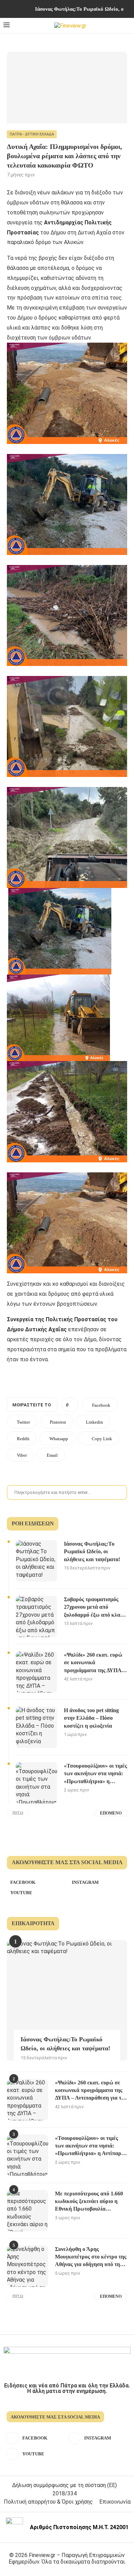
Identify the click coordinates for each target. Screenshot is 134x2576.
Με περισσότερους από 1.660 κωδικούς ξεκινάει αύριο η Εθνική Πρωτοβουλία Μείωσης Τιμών (89, 2202)
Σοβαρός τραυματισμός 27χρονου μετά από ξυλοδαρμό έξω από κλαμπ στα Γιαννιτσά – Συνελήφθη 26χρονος (95, 1608)
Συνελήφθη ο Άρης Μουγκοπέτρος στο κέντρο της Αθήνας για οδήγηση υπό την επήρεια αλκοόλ (91, 2257)
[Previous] (20, 9)
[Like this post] (72, 1405)
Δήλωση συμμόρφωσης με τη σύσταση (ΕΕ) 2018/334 (64, 2489)
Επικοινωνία (115, 2502)
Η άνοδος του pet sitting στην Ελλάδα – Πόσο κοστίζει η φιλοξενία (91, 1718)
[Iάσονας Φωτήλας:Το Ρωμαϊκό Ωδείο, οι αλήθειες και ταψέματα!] (36, 1561)
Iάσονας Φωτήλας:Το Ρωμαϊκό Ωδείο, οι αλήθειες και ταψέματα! (92, 1552)
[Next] (29, 9)
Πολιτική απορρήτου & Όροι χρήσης (48, 2502)
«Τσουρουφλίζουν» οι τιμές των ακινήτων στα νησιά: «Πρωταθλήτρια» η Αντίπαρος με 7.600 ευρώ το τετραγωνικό (96, 1774)
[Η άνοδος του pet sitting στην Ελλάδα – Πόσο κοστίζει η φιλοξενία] (36, 1727)
